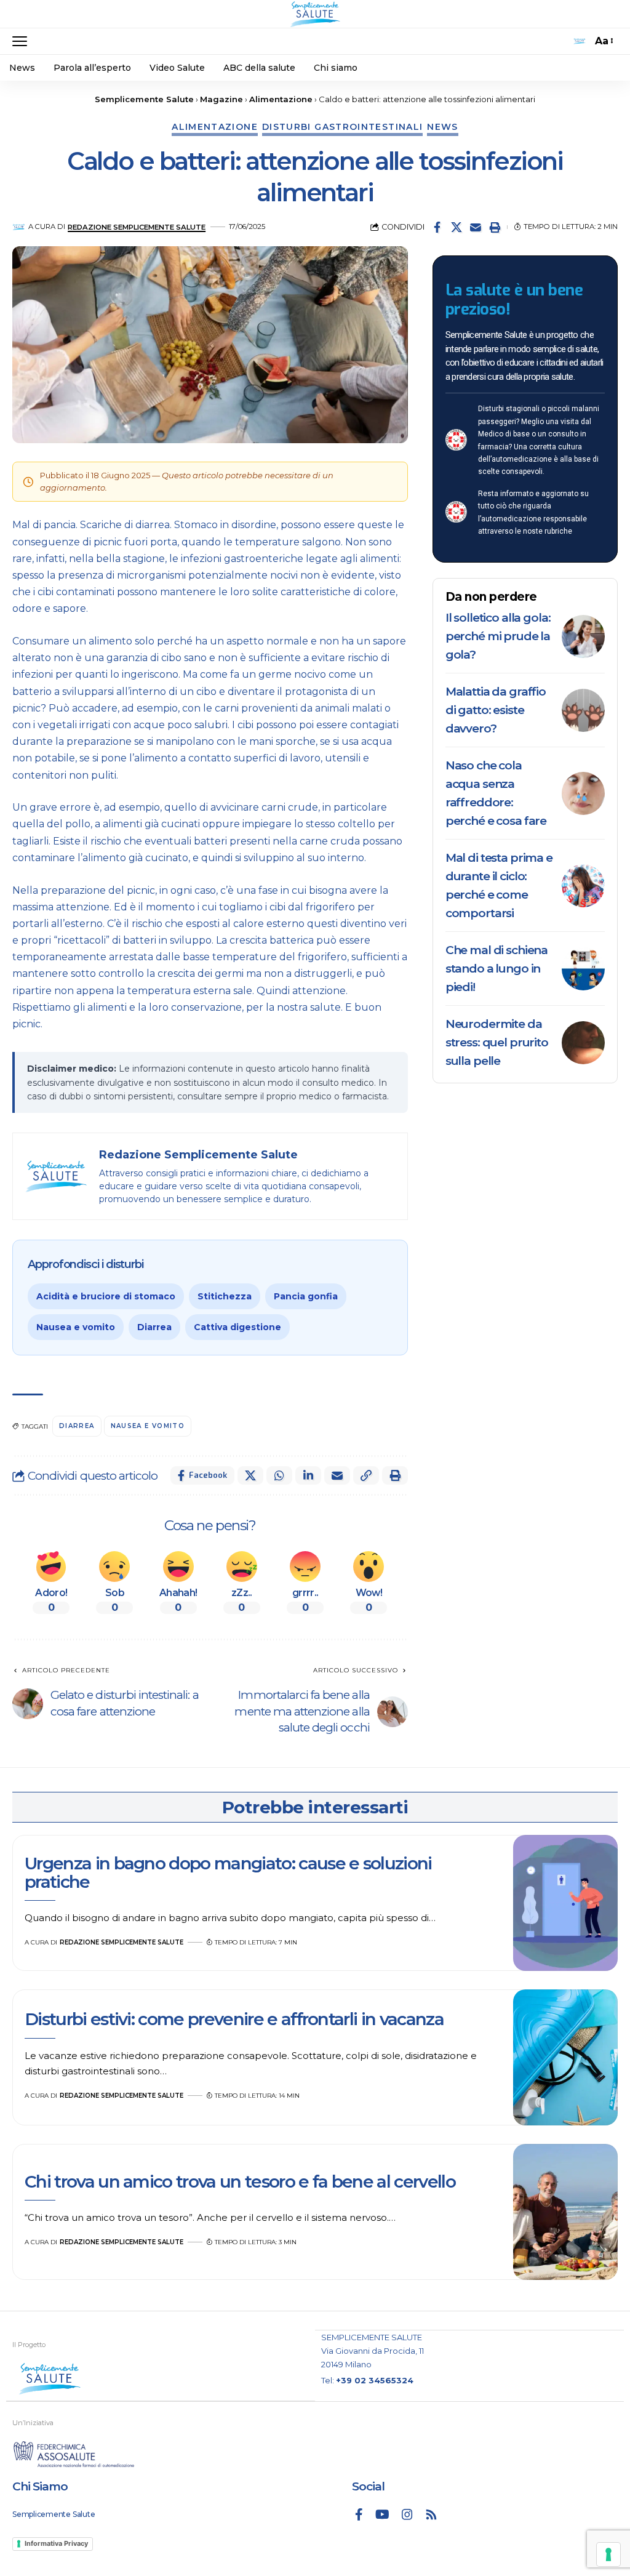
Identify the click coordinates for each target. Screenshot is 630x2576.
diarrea (77, 1426)
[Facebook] (359, 2514)
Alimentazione (215, 127)
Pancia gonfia (306, 1296)
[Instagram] (407, 2514)
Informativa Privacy (56, 2543)
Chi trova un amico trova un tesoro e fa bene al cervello (240, 2181)
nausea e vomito (148, 1426)
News (442, 127)
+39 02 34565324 (375, 2380)
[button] (23, 41)
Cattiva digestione (237, 1327)
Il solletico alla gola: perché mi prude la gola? (498, 636)
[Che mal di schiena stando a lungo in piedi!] (583, 969)
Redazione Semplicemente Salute (137, 227)
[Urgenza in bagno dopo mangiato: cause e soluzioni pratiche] (565, 1903)
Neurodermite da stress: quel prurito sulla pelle (497, 1042)
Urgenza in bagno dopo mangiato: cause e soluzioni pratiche (228, 1872)
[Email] (476, 227)
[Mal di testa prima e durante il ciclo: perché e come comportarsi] (583, 886)
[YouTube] (382, 2514)
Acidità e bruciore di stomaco (106, 1296)
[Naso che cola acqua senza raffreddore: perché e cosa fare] (583, 793)
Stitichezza (225, 1296)
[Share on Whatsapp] (279, 1475)
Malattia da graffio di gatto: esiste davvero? (496, 710)
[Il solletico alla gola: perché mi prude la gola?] (583, 636)
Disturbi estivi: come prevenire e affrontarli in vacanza (234, 2019)
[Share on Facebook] (437, 227)
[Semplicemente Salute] (315, 14)
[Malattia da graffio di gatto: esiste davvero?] (583, 710)
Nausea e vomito (76, 1327)
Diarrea (154, 1327)
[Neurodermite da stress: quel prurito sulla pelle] (583, 1043)
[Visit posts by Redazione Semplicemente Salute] (19, 227)
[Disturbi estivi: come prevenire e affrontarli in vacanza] (565, 2057)
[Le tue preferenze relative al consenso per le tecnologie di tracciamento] (608, 2554)
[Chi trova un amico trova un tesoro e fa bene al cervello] (565, 2212)
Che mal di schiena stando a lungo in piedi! (496, 969)
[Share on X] (457, 227)
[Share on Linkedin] (308, 1475)
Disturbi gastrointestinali (342, 127)
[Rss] (431, 2514)
